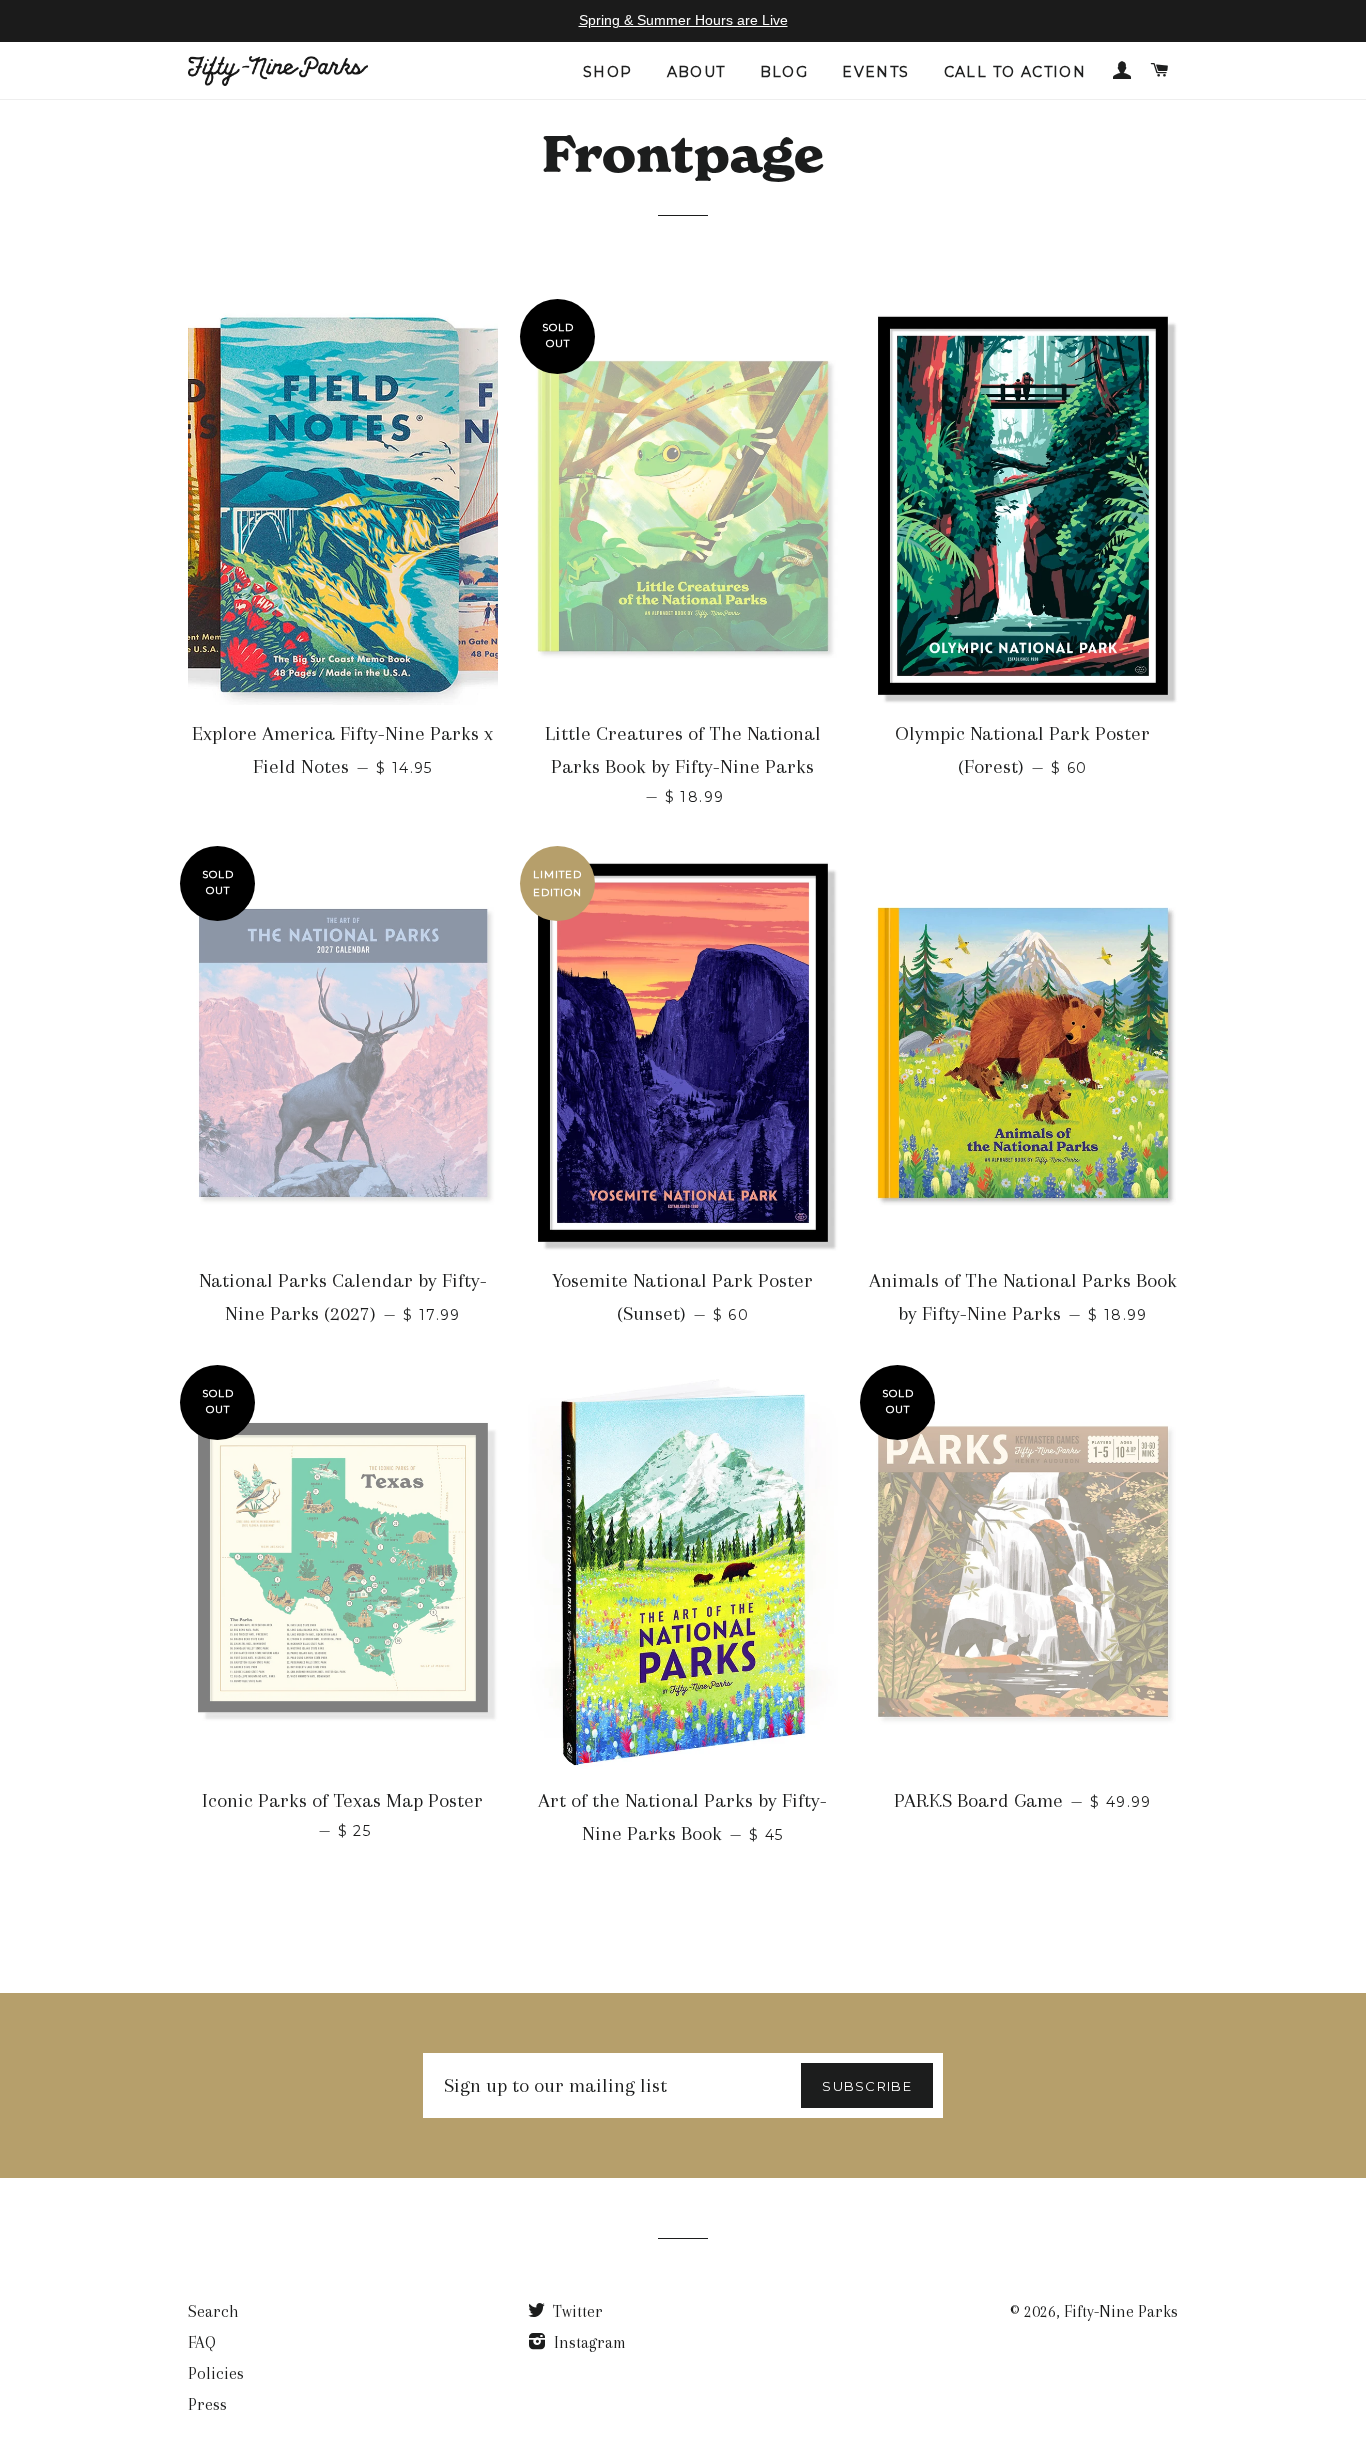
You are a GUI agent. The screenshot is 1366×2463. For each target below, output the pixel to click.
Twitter (576, 2311)
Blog (784, 72)
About (696, 72)
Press (207, 2404)
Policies (216, 2373)
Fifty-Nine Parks (1121, 2311)
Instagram (588, 2342)
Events (875, 72)
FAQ (202, 2342)
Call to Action (1015, 72)
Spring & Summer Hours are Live (683, 20)
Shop (608, 72)
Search (213, 2311)
